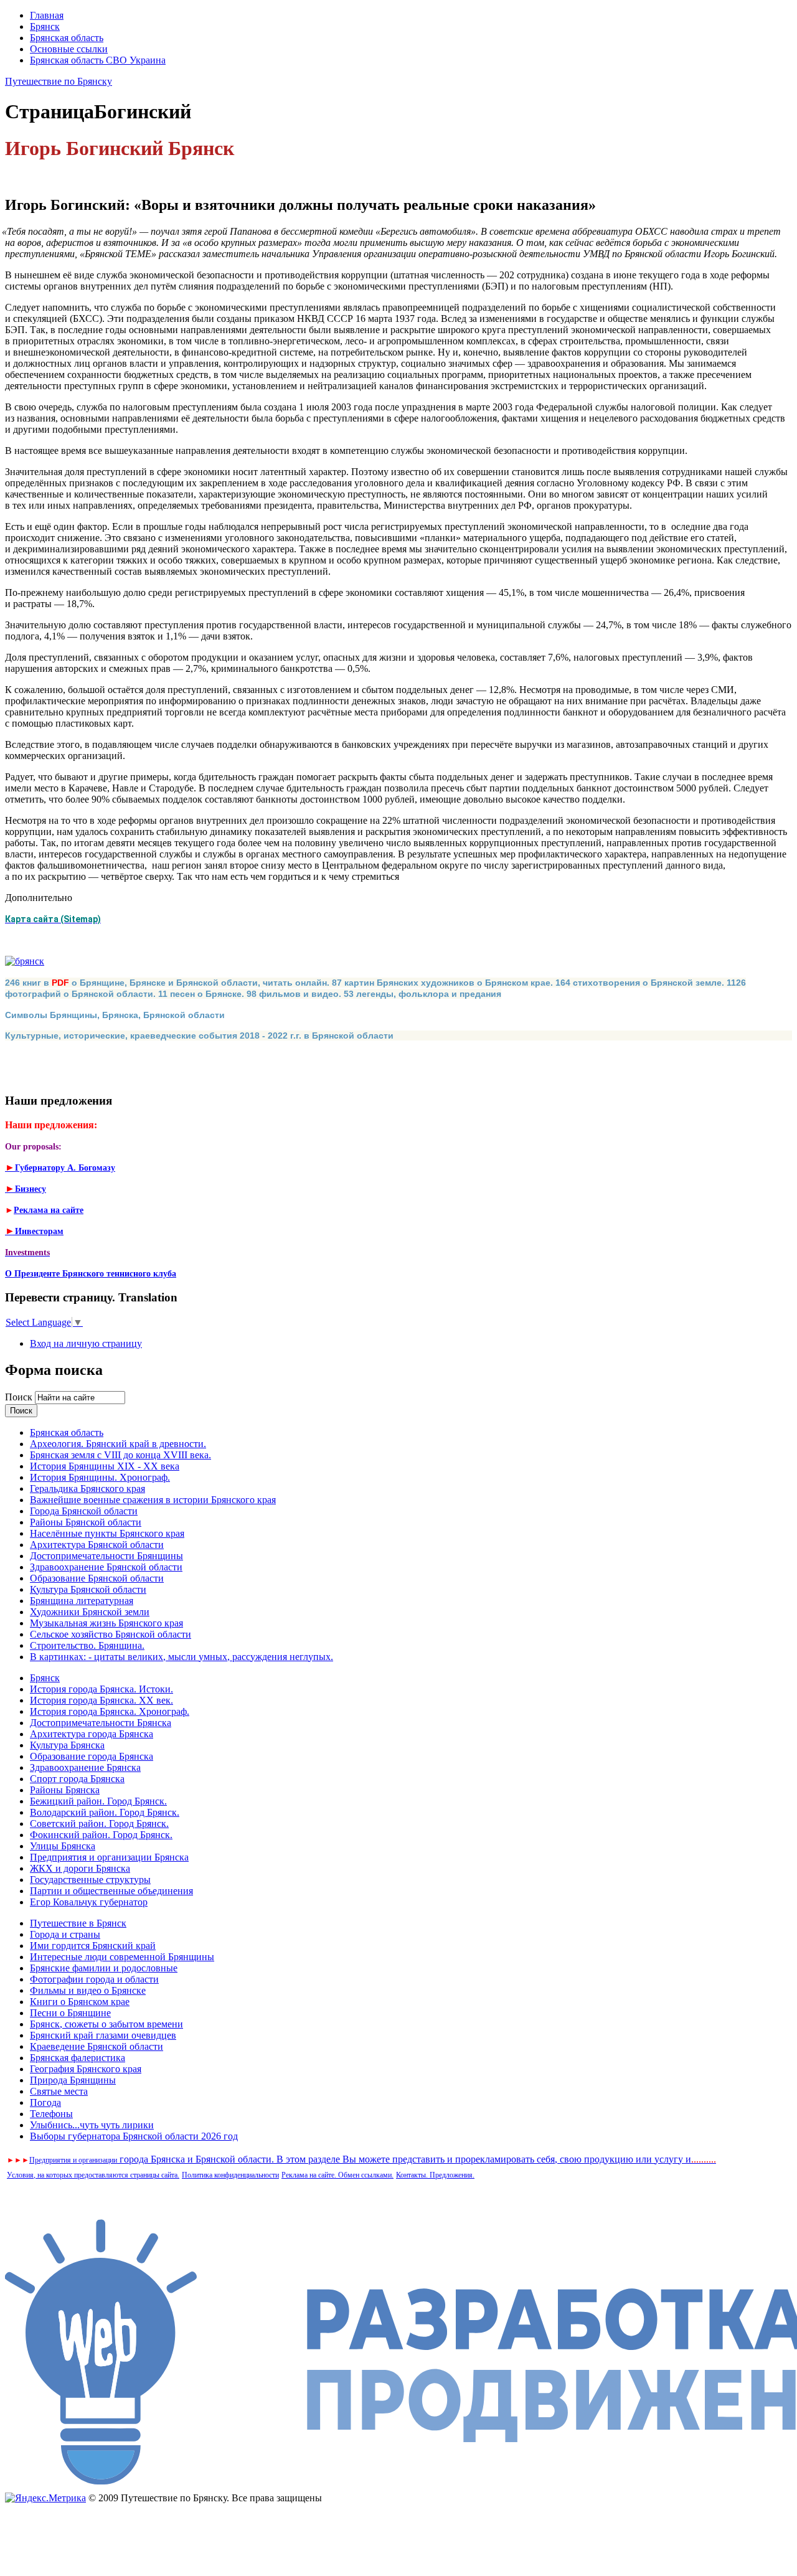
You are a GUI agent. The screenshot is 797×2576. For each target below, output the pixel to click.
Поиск (20, 1397)
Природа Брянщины (73, 2080)
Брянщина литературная (82, 1601)
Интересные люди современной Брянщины (122, 1957)
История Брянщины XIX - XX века (105, 1466)
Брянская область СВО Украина (98, 60)
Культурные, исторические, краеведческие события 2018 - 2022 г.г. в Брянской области (199, 1036)
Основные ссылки (69, 49)
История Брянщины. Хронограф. (100, 1477)
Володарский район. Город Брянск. (105, 1812)
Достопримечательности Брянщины (106, 1556)
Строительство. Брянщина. (87, 1645)
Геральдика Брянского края (87, 1489)
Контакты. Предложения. (435, 2175)
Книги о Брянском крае (80, 2002)
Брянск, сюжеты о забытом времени (106, 2024)
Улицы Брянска (63, 1846)
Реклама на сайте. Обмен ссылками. (337, 2175)
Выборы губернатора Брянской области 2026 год (134, 2136)
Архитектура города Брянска (92, 1734)
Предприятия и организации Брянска (109, 1857)
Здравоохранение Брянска (85, 1767)
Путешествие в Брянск (78, 1923)
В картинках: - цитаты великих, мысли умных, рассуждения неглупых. (182, 1657)
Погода (45, 2102)
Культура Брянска (67, 1745)
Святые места (59, 2091)
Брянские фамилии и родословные (104, 1968)
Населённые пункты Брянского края (107, 1533)
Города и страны (65, 1934)
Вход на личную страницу (86, 1343)
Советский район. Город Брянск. (99, 1823)
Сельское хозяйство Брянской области (111, 1634)
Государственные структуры (90, 1880)
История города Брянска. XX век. (101, 1700)
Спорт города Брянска (77, 1779)
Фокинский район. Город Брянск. (101, 1835)
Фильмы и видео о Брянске (88, 1990)
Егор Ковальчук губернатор (89, 1902)
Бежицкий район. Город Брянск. (98, 1801)
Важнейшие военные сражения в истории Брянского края (153, 1500)
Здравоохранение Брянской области (106, 1567)
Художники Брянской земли (90, 1612)
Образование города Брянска (92, 1756)
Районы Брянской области (86, 1522)
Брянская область (67, 38)
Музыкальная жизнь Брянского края (106, 1623)
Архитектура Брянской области (97, 1545)
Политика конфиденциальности (230, 2175)
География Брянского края (86, 2069)
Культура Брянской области (88, 1589)
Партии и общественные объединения (111, 1891)
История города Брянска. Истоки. (101, 1689)
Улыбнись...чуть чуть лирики (92, 2125)
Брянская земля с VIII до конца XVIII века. (120, 1455)
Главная (47, 15)
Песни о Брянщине (70, 2013)
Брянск (45, 26)
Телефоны (51, 2114)
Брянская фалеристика (78, 2058)
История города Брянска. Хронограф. (110, 1711)
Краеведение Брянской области (97, 2046)
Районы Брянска (65, 1790)
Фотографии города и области (94, 1979)
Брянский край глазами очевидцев (103, 2035)
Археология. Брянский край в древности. (118, 1444)
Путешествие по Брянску (59, 81)
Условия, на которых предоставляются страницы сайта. (93, 2175)
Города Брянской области (84, 1511)
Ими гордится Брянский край (93, 1946)
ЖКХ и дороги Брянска (80, 1868)
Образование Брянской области (97, 1578)
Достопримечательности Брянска (101, 1723)
